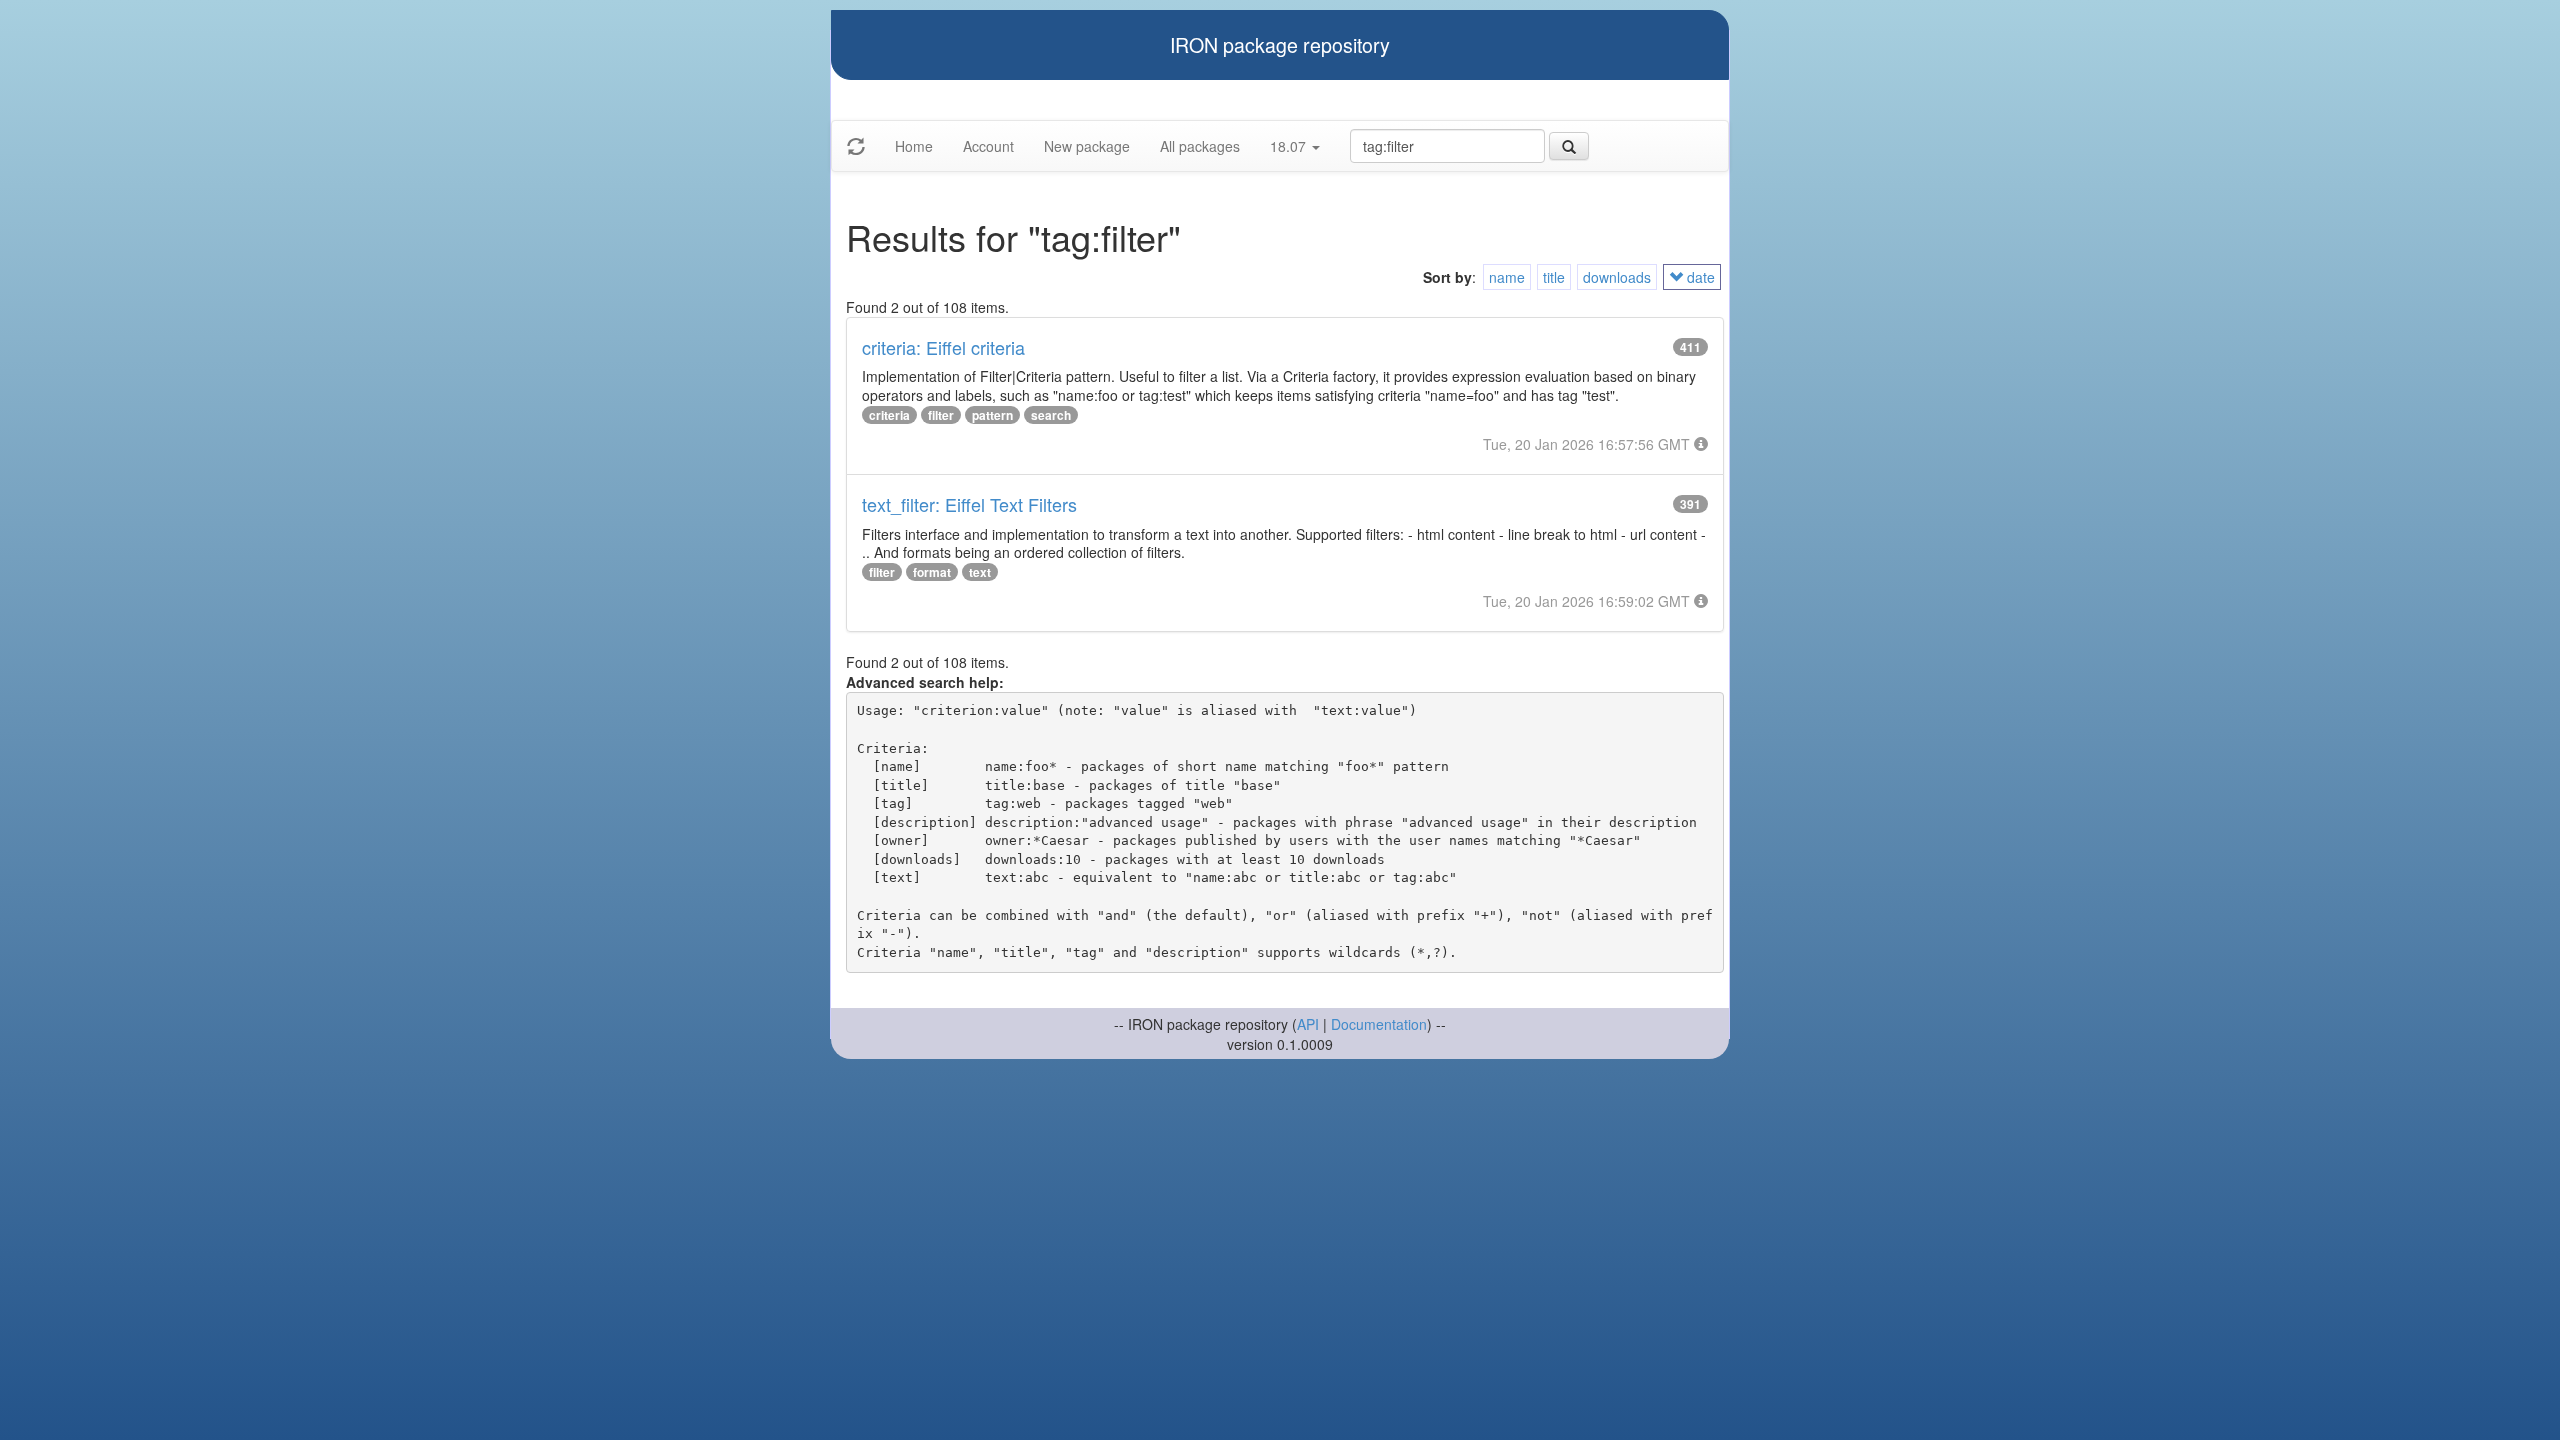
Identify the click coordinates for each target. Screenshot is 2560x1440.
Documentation (1379, 1024)
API (1308, 1024)
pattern (992, 415)
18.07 (1290, 146)
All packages (1200, 146)
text (980, 572)
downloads (1617, 277)
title (1554, 277)
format (932, 572)
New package (1087, 146)
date (1699, 277)
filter (941, 415)
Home (914, 146)
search (1051, 415)
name (1507, 277)
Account (988, 146)
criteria (889, 415)
